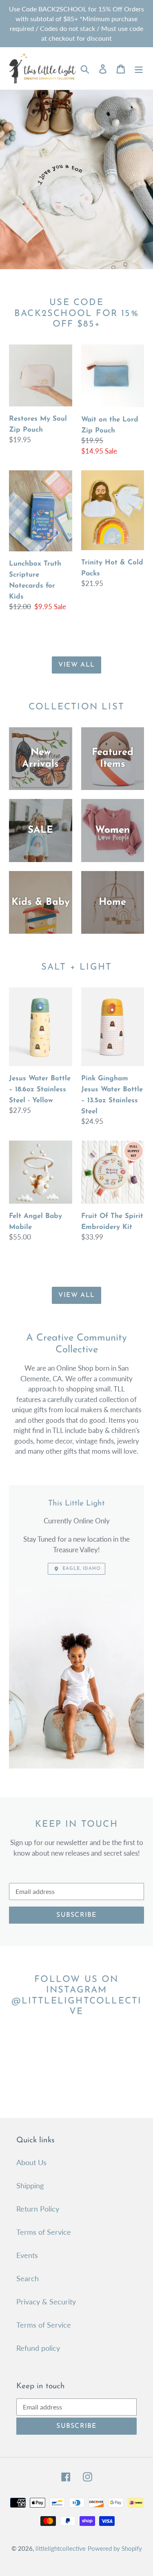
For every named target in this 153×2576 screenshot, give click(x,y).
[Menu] (139, 68)
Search (28, 2278)
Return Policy (38, 2209)
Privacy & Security (46, 2302)
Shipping (30, 2185)
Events (27, 2255)
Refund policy (38, 2348)
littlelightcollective (61, 2548)
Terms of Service (44, 2232)
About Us (31, 2162)
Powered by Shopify (115, 2548)
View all (76, 665)
